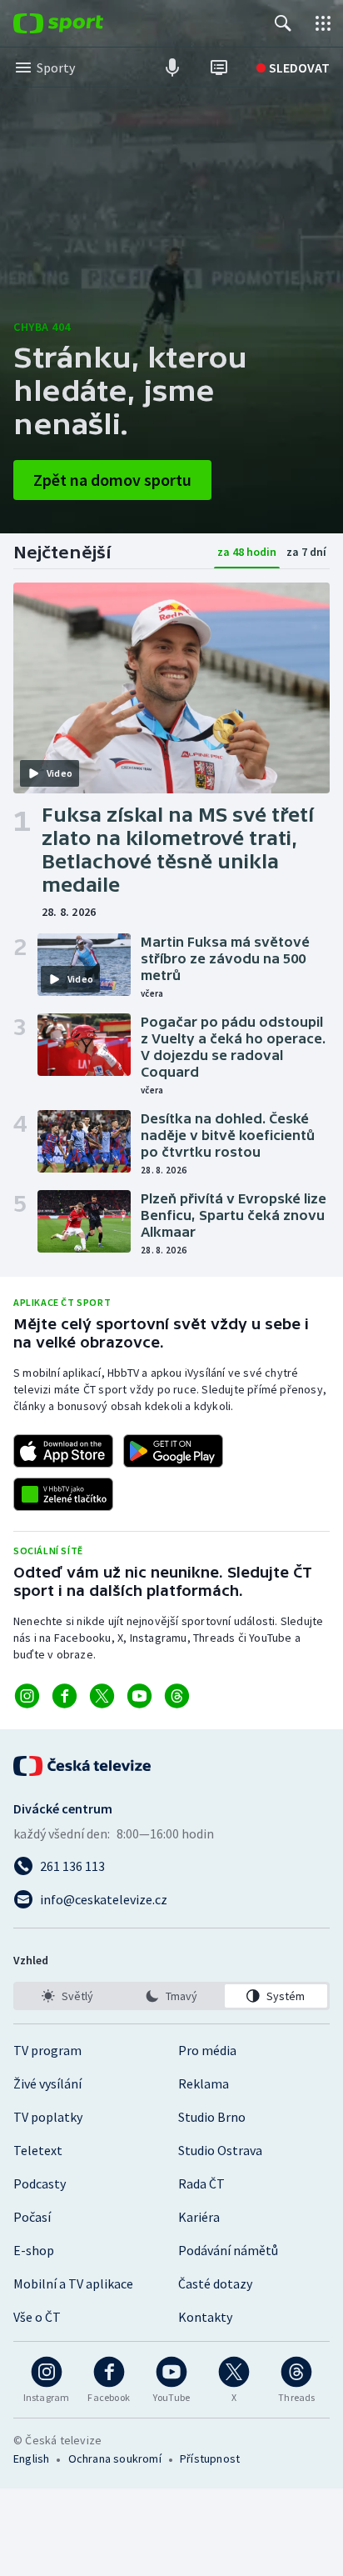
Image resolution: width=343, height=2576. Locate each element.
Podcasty (40, 2183)
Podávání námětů (228, 2250)
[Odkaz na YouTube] (139, 1696)
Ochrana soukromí (115, 2458)
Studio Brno (212, 2117)
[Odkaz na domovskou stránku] (83, 23)
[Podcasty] (172, 68)
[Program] (219, 68)
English (31, 2458)
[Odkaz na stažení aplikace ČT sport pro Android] (173, 1451)
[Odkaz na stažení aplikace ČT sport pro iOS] (63, 1451)
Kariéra (199, 2217)
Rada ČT (201, 2183)
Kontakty (205, 2317)
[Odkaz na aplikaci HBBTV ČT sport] (63, 1494)
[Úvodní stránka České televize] (83, 1766)
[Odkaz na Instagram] (27, 1696)
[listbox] (171, 1996)
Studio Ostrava (220, 2150)
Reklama (204, 2083)
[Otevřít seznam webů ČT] (323, 23)
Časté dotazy (215, 2283)
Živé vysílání (47, 2083)
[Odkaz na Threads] (177, 1696)
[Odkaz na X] (102, 1696)
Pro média (207, 2050)
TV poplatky (48, 2117)
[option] (67, 1996)
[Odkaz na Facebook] (65, 1696)
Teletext (38, 2150)
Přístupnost (210, 2458)
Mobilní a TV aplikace (73, 2283)
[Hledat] (283, 23)
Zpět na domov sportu (112, 480)
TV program (47, 2050)
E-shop (34, 2250)
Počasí (32, 2217)
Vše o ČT (37, 2317)
